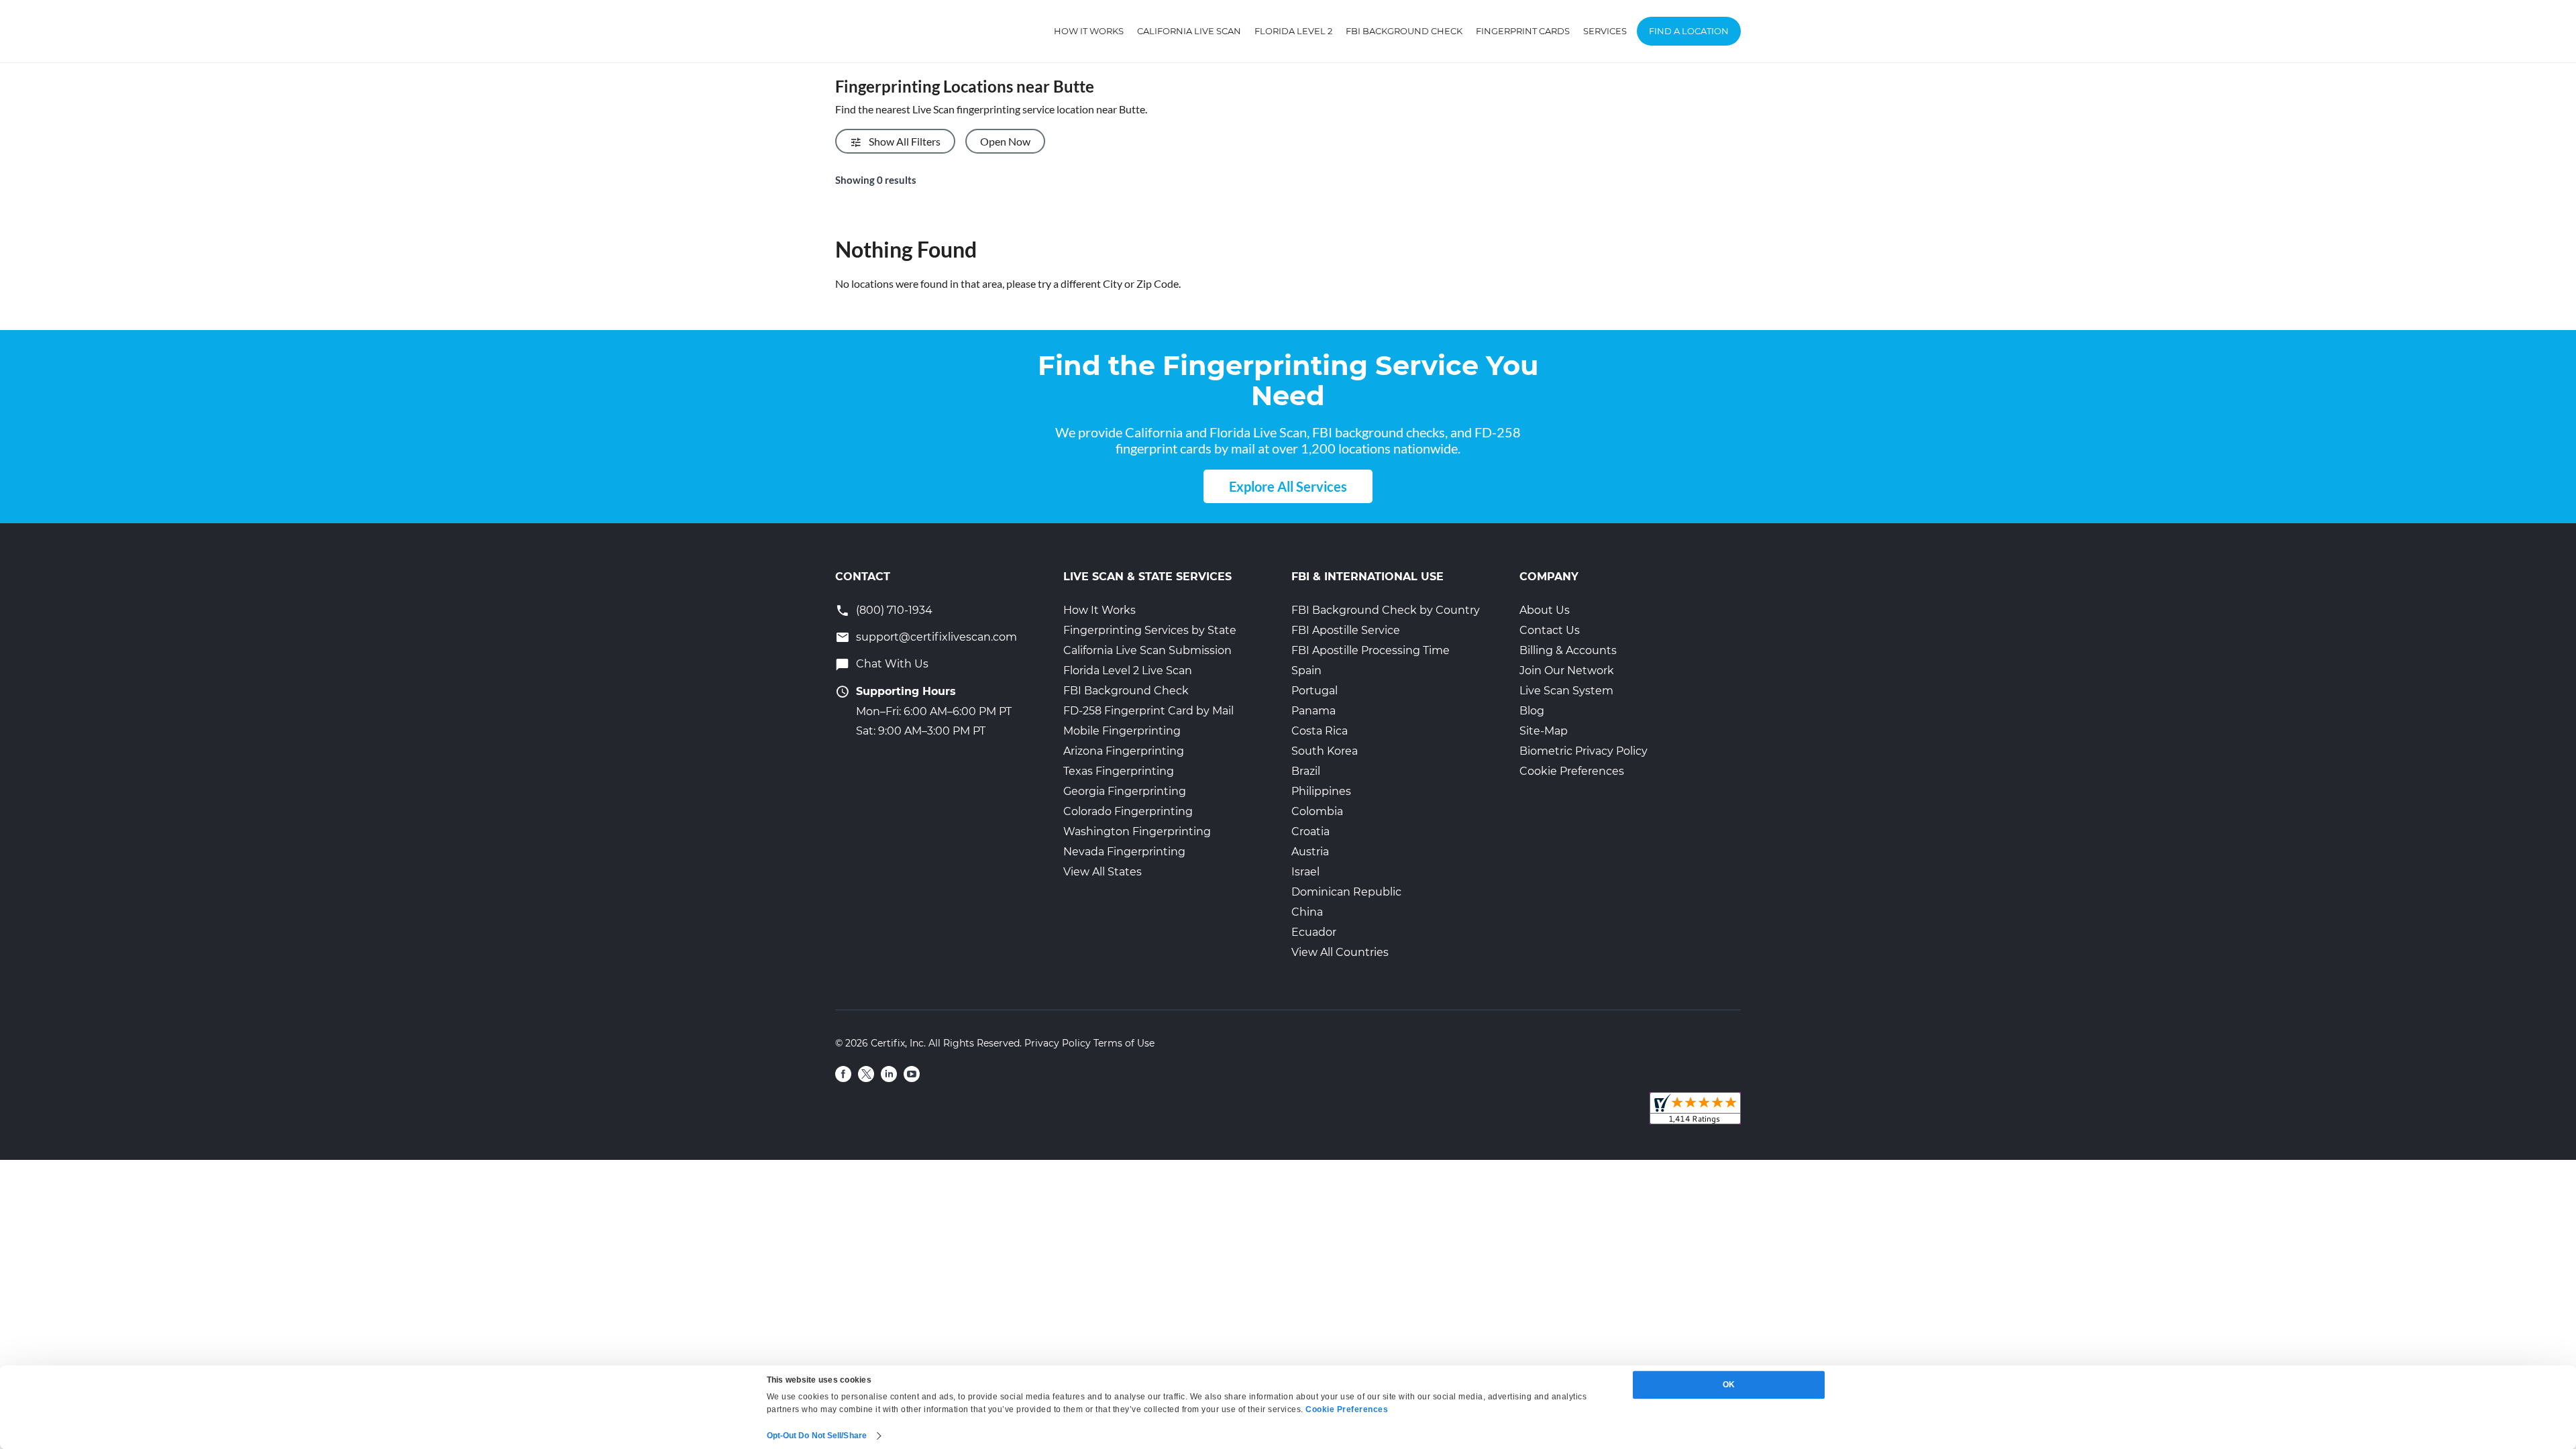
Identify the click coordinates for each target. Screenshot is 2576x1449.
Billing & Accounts (1568, 650)
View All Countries (1340, 952)
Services (1605, 31)
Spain (1306, 670)
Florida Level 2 (1293, 31)
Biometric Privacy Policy (1584, 751)
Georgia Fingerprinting (1125, 791)
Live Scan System (1566, 691)
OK (1729, 1385)
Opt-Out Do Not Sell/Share (817, 1436)
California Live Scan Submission (1147, 650)
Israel (1305, 872)
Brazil (1306, 771)
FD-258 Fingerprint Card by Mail (1148, 711)
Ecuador (1314, 932)
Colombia (1317, 811)
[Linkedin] (889, 1074)
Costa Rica (1320, 731)
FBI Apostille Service (1346, 630)
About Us (1545, 610)
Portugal (1314, 691)
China (1307, 912)
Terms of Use (1124, 1043)
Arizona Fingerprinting (1124, 751)
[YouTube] (912, 1074)
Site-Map (1544, 731)
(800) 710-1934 (894, 610)
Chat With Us (892, 664)
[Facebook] (843, 1074)
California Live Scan (1189, 31)
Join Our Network (1567, 670)
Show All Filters (905, 141)
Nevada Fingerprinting (1124, 852)
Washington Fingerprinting (1137, 831)
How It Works (1089, 31)
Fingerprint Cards (1523, 31)
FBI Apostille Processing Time (1371, 650)
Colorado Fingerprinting (1128, 811)
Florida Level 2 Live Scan (1128, 670)
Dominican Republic (1346, 892)
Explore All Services (1288, 486)
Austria (1310, 852)
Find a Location (1689, 31)
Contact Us (1550, 630)
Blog (1532, 711)
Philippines (1321, 791)
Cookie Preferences (1572, 771)
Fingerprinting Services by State (1150, 630)
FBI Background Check (1404, 31)
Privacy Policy (1058, 1043)
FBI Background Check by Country (1386, 610)
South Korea (1325, 751)
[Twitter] (866, 1074)
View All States (1103, 872)
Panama (1313, 711)
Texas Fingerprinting (1119, 771)
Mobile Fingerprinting (1122, 731)
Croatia (1310, 831)
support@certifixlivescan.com (936, 637)
